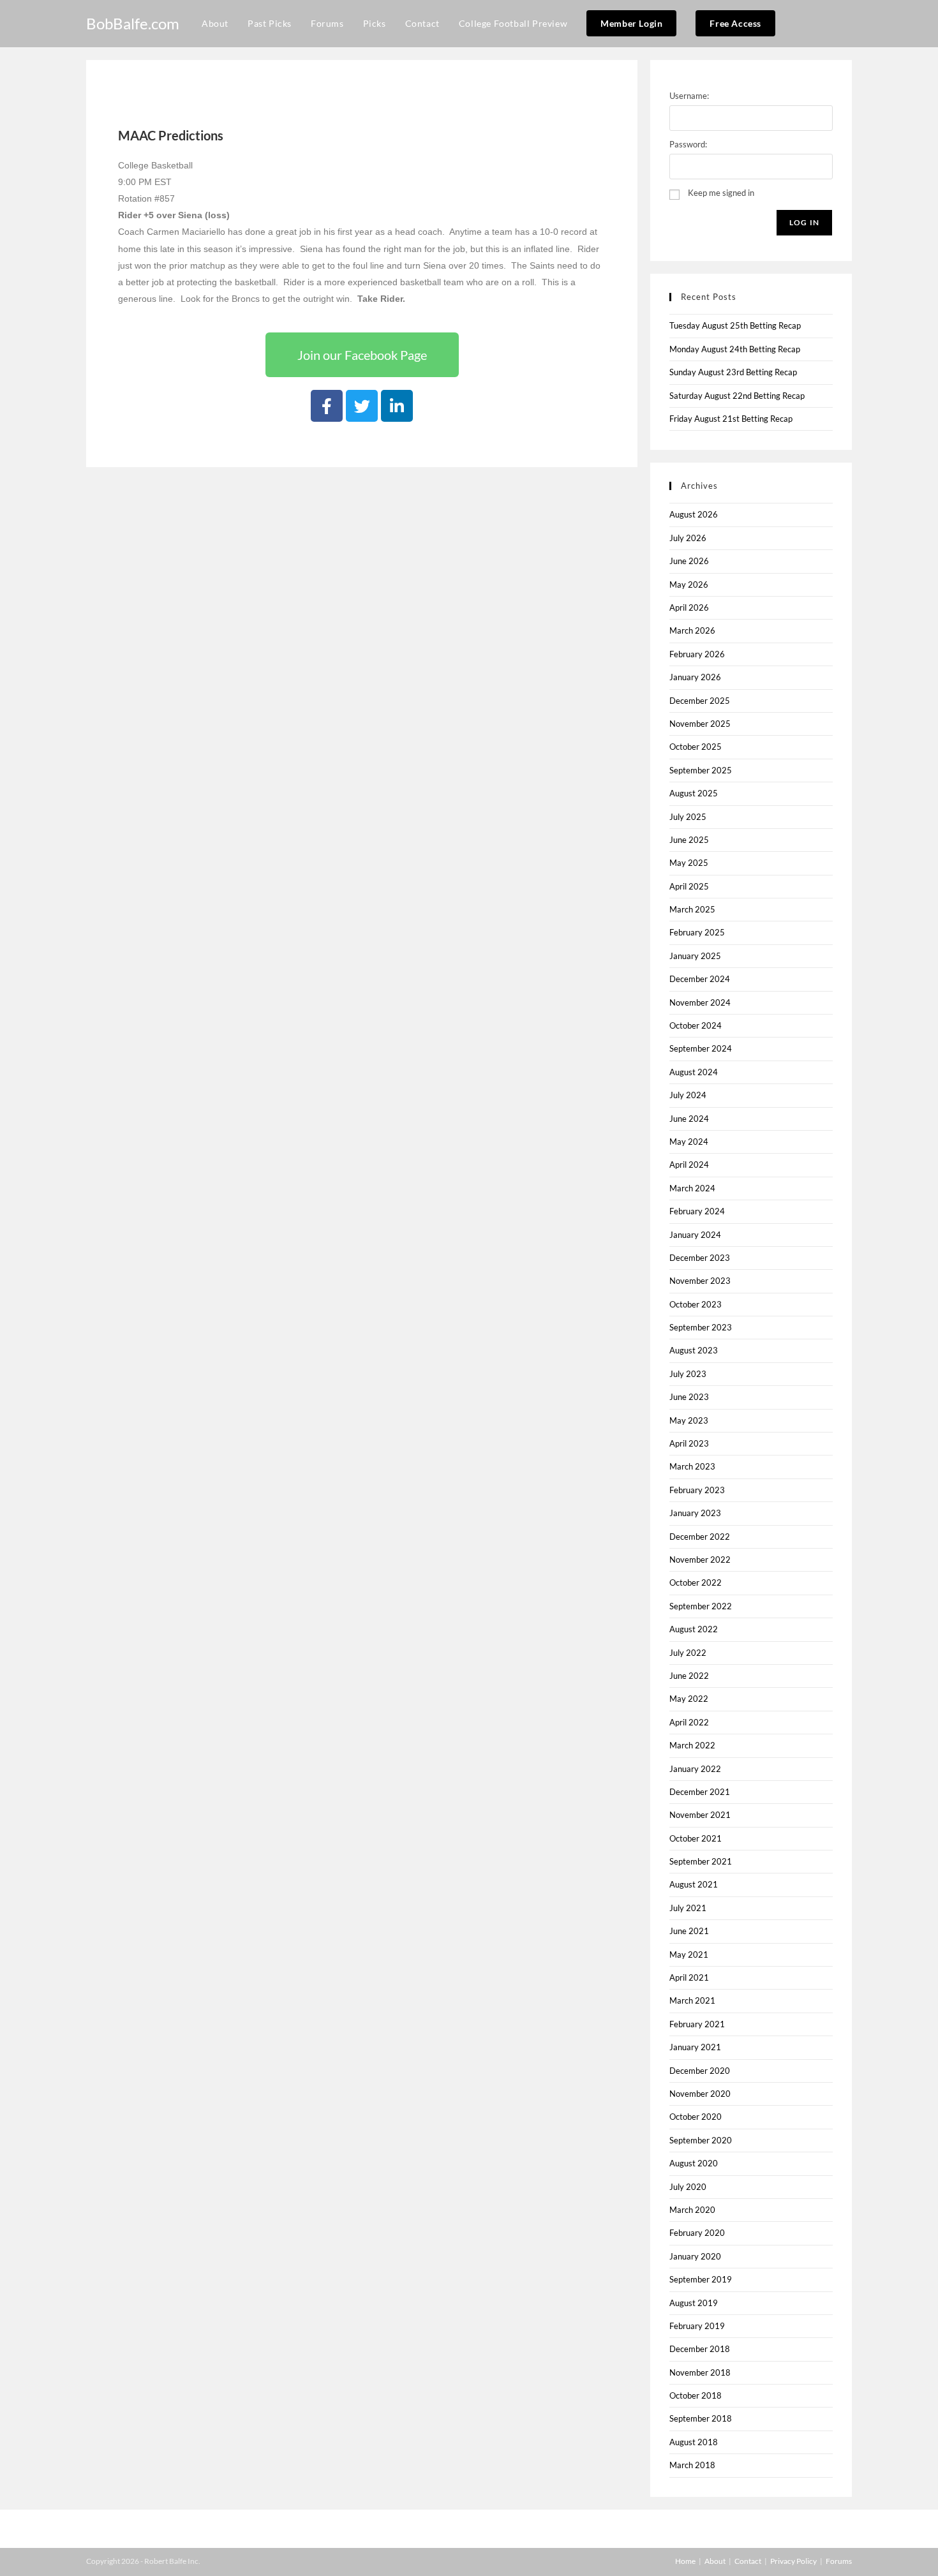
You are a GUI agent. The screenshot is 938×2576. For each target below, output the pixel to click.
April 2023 (689, 1443)
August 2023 (694, 1350)
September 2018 (701, 2418)
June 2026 (689, 561)
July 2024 (688, 1095)
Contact (748, 2561)
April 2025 (689, 886)
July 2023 (688, 1374)
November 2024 (700, 1002)
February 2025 (697, 932)
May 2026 (689, 584)
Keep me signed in (721, 193)
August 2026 (694, 514)
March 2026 (692, 630)
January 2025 (695, 956)
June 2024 (689, 1119)
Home (685, 2561)
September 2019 (701, 2279)
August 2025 (694, 793)
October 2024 (696, 1025)
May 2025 (689, 863)
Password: (688, 144)
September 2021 (701, 1861)
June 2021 (689, 1931)
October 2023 (696, 1304)
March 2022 (692, 1745)
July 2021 (688, 1908)
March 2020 (692, 2210)
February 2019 (697, 2326)
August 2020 (694, 2163)
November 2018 (700, 2372)
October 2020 (696, 2117)
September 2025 (701, 770)
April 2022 (689, 1722)
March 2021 (692, 2000)
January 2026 (695, 677)
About (715, 2561)
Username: (689, 96)
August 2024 (694, 1072)
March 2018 (692, 2465)
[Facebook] (327, 406)
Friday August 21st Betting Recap (731, 419)
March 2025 (692, 909)
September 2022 (701, 1606)
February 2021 (697, 2024)
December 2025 (700, 701)
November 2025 (700, 724)
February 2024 (697, 1211)
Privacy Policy (793, 2561)
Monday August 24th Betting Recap (735, 349)
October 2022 (696, 1582)
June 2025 (689, 840)
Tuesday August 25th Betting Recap (735, 325)
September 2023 (701, 1327)
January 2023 (695, 1513)
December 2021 (700, 1792)
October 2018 (696, 2395)
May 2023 (689, 1420)
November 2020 (700, 2094)
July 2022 (688, 1653)
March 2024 (692, 1188)
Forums (839, 2561)
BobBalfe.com (133, 23)
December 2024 (700, 979)
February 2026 (697, 654)
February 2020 (697, 2233)
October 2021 (696, 1838)
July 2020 (688, 2187)
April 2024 (689, 1165)
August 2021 (694, 1884)
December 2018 (700, 2349)
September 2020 (701, 2140)
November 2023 (700, 1281)
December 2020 (700, 2071)
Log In (804, 222)
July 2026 (688, 538)
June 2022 (689, 1676)
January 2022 (695, 1769)
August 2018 (694, 2442)
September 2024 (701, 1048)
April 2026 (689, 607)
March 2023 (692, 1466)
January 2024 (695, 1235)
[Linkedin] (397, 406)
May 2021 (689, 1954)
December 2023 (700, 1258)
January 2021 (695, 2047)
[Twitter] (362, 406)
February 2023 (697, 1490)
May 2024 (689, 1142)
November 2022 (700, 1560)
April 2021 (689, 1977)
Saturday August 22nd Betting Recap (737, 396)
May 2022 (689, 1699)
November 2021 (700, 1815)
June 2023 (689, 1397)
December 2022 (700, 1537)
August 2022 (694, 1629)
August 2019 (694, 2303)
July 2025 (688, 817)
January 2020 (695, 2256)
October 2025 (696, 747)
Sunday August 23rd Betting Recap (733, 372)
